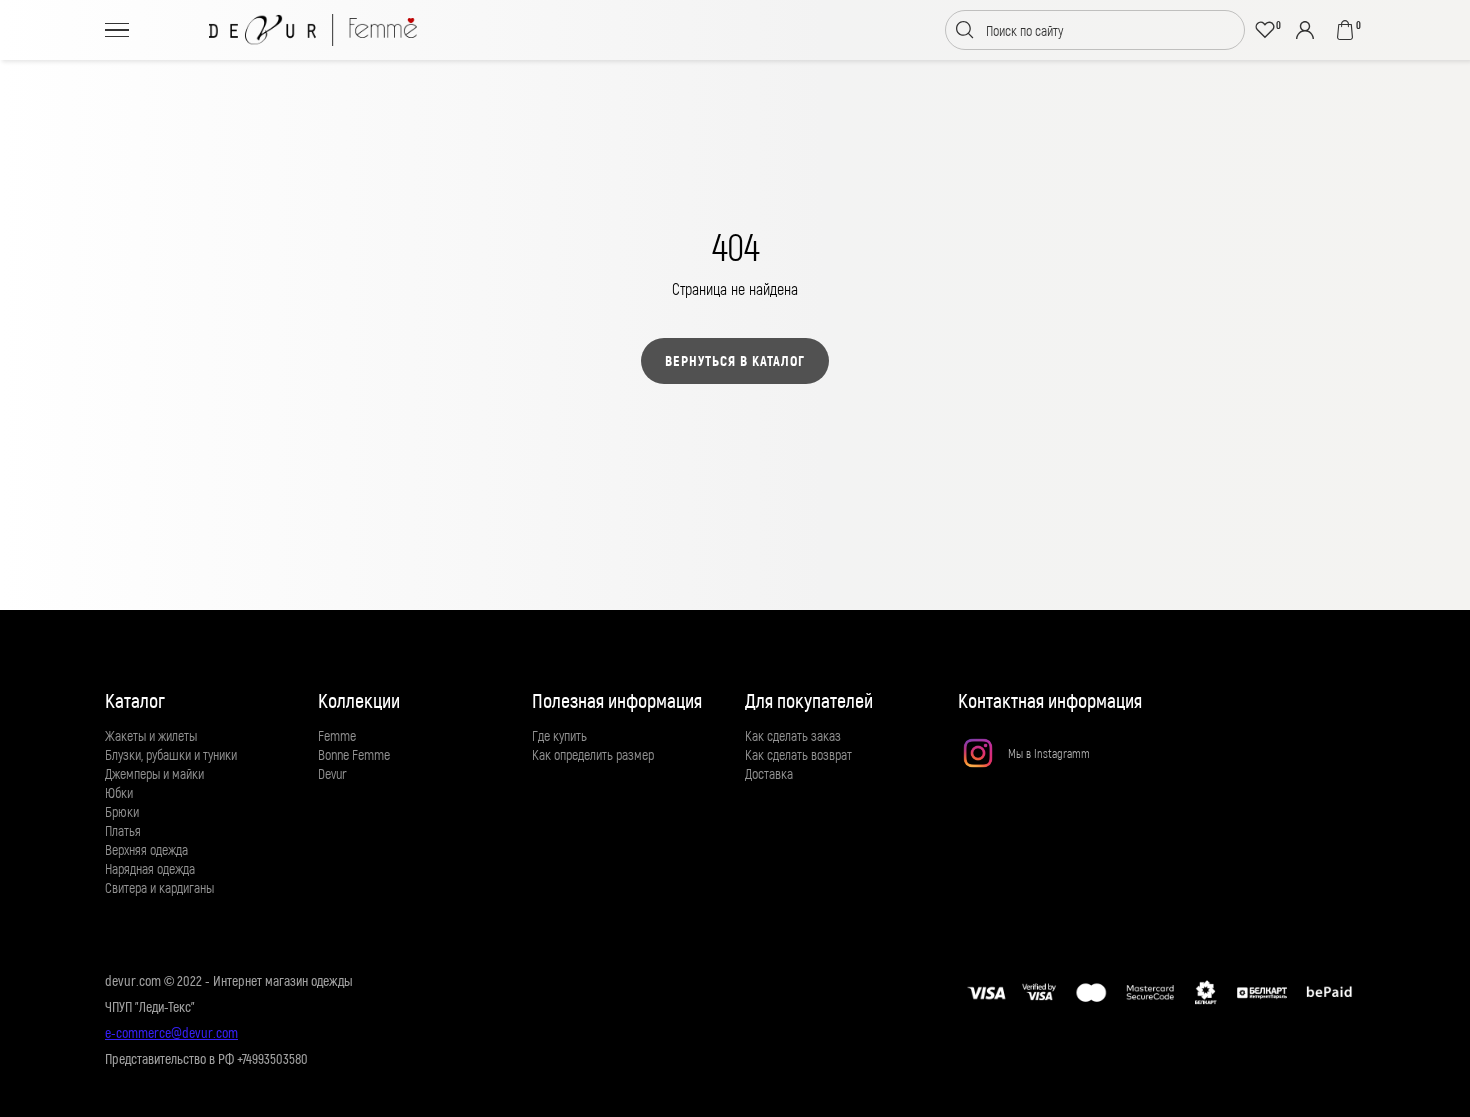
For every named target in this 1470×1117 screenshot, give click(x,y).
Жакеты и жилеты (151, 735)
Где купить (559, 735)
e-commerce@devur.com (171, 1032)
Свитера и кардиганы (159, 887)
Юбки (119, 792)
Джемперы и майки (154, 773)
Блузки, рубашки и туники (171, 754)
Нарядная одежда (150, 868)
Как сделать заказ (793, 735)
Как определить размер (593, 754)
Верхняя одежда (146, 849)
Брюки (122, 811)
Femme (337, 735)
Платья (123, 830)
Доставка (769, 773)
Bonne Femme (354, 754)
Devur (332, 773)
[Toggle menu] (117, 29)
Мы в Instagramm (1049, 753)
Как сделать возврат (798, 754)
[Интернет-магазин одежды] (313, 30)
